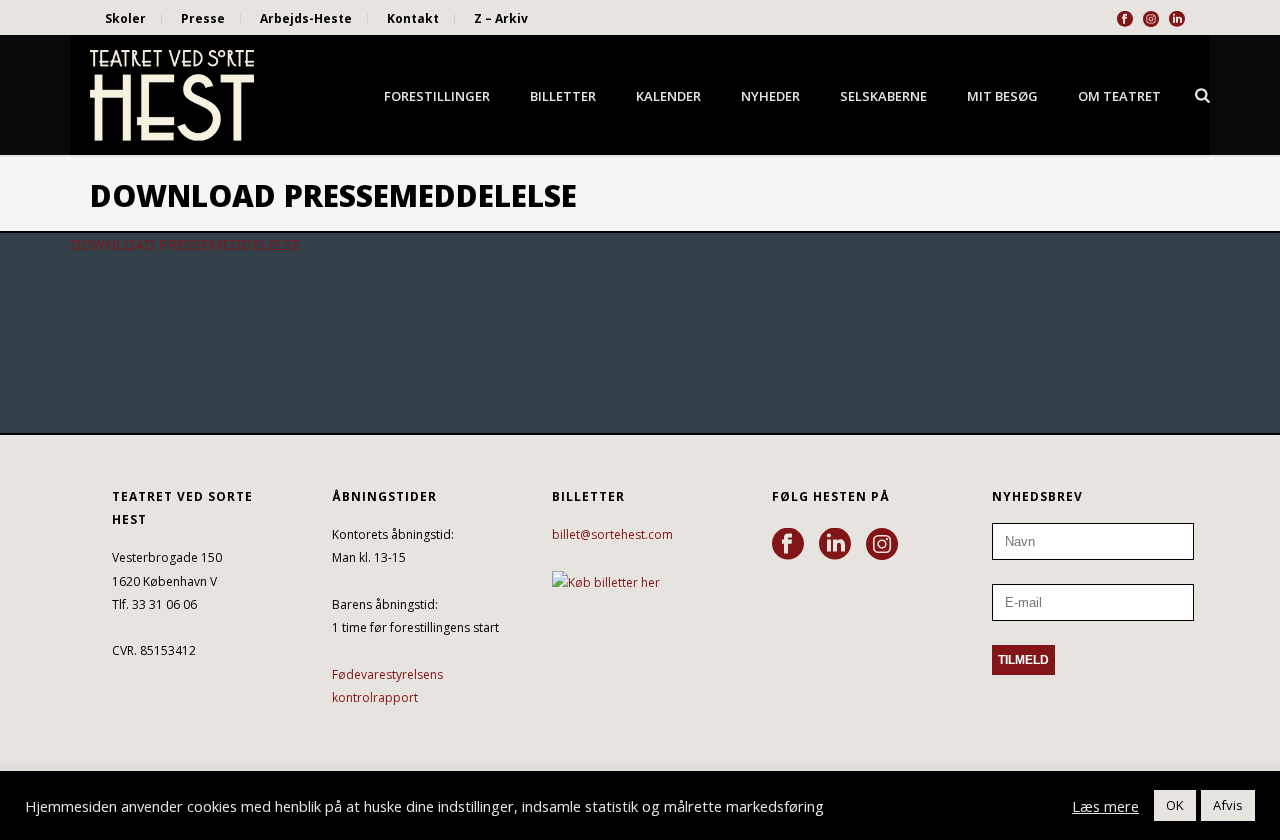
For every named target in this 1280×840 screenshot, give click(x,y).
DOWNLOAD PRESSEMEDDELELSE (185, 244)
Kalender (668, 96)
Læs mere (1105, 806)
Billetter (563, 96)
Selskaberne (883, 96)
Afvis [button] (1228, 805)
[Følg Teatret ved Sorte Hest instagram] (882, 545)
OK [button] (1175, 805)
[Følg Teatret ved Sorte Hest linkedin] (835, 545)
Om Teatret (1119, 96)
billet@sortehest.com (612, 534)
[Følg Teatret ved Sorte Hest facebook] (788, 545)
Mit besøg (1002, 96)
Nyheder (770, 96)
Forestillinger (437, 96)
